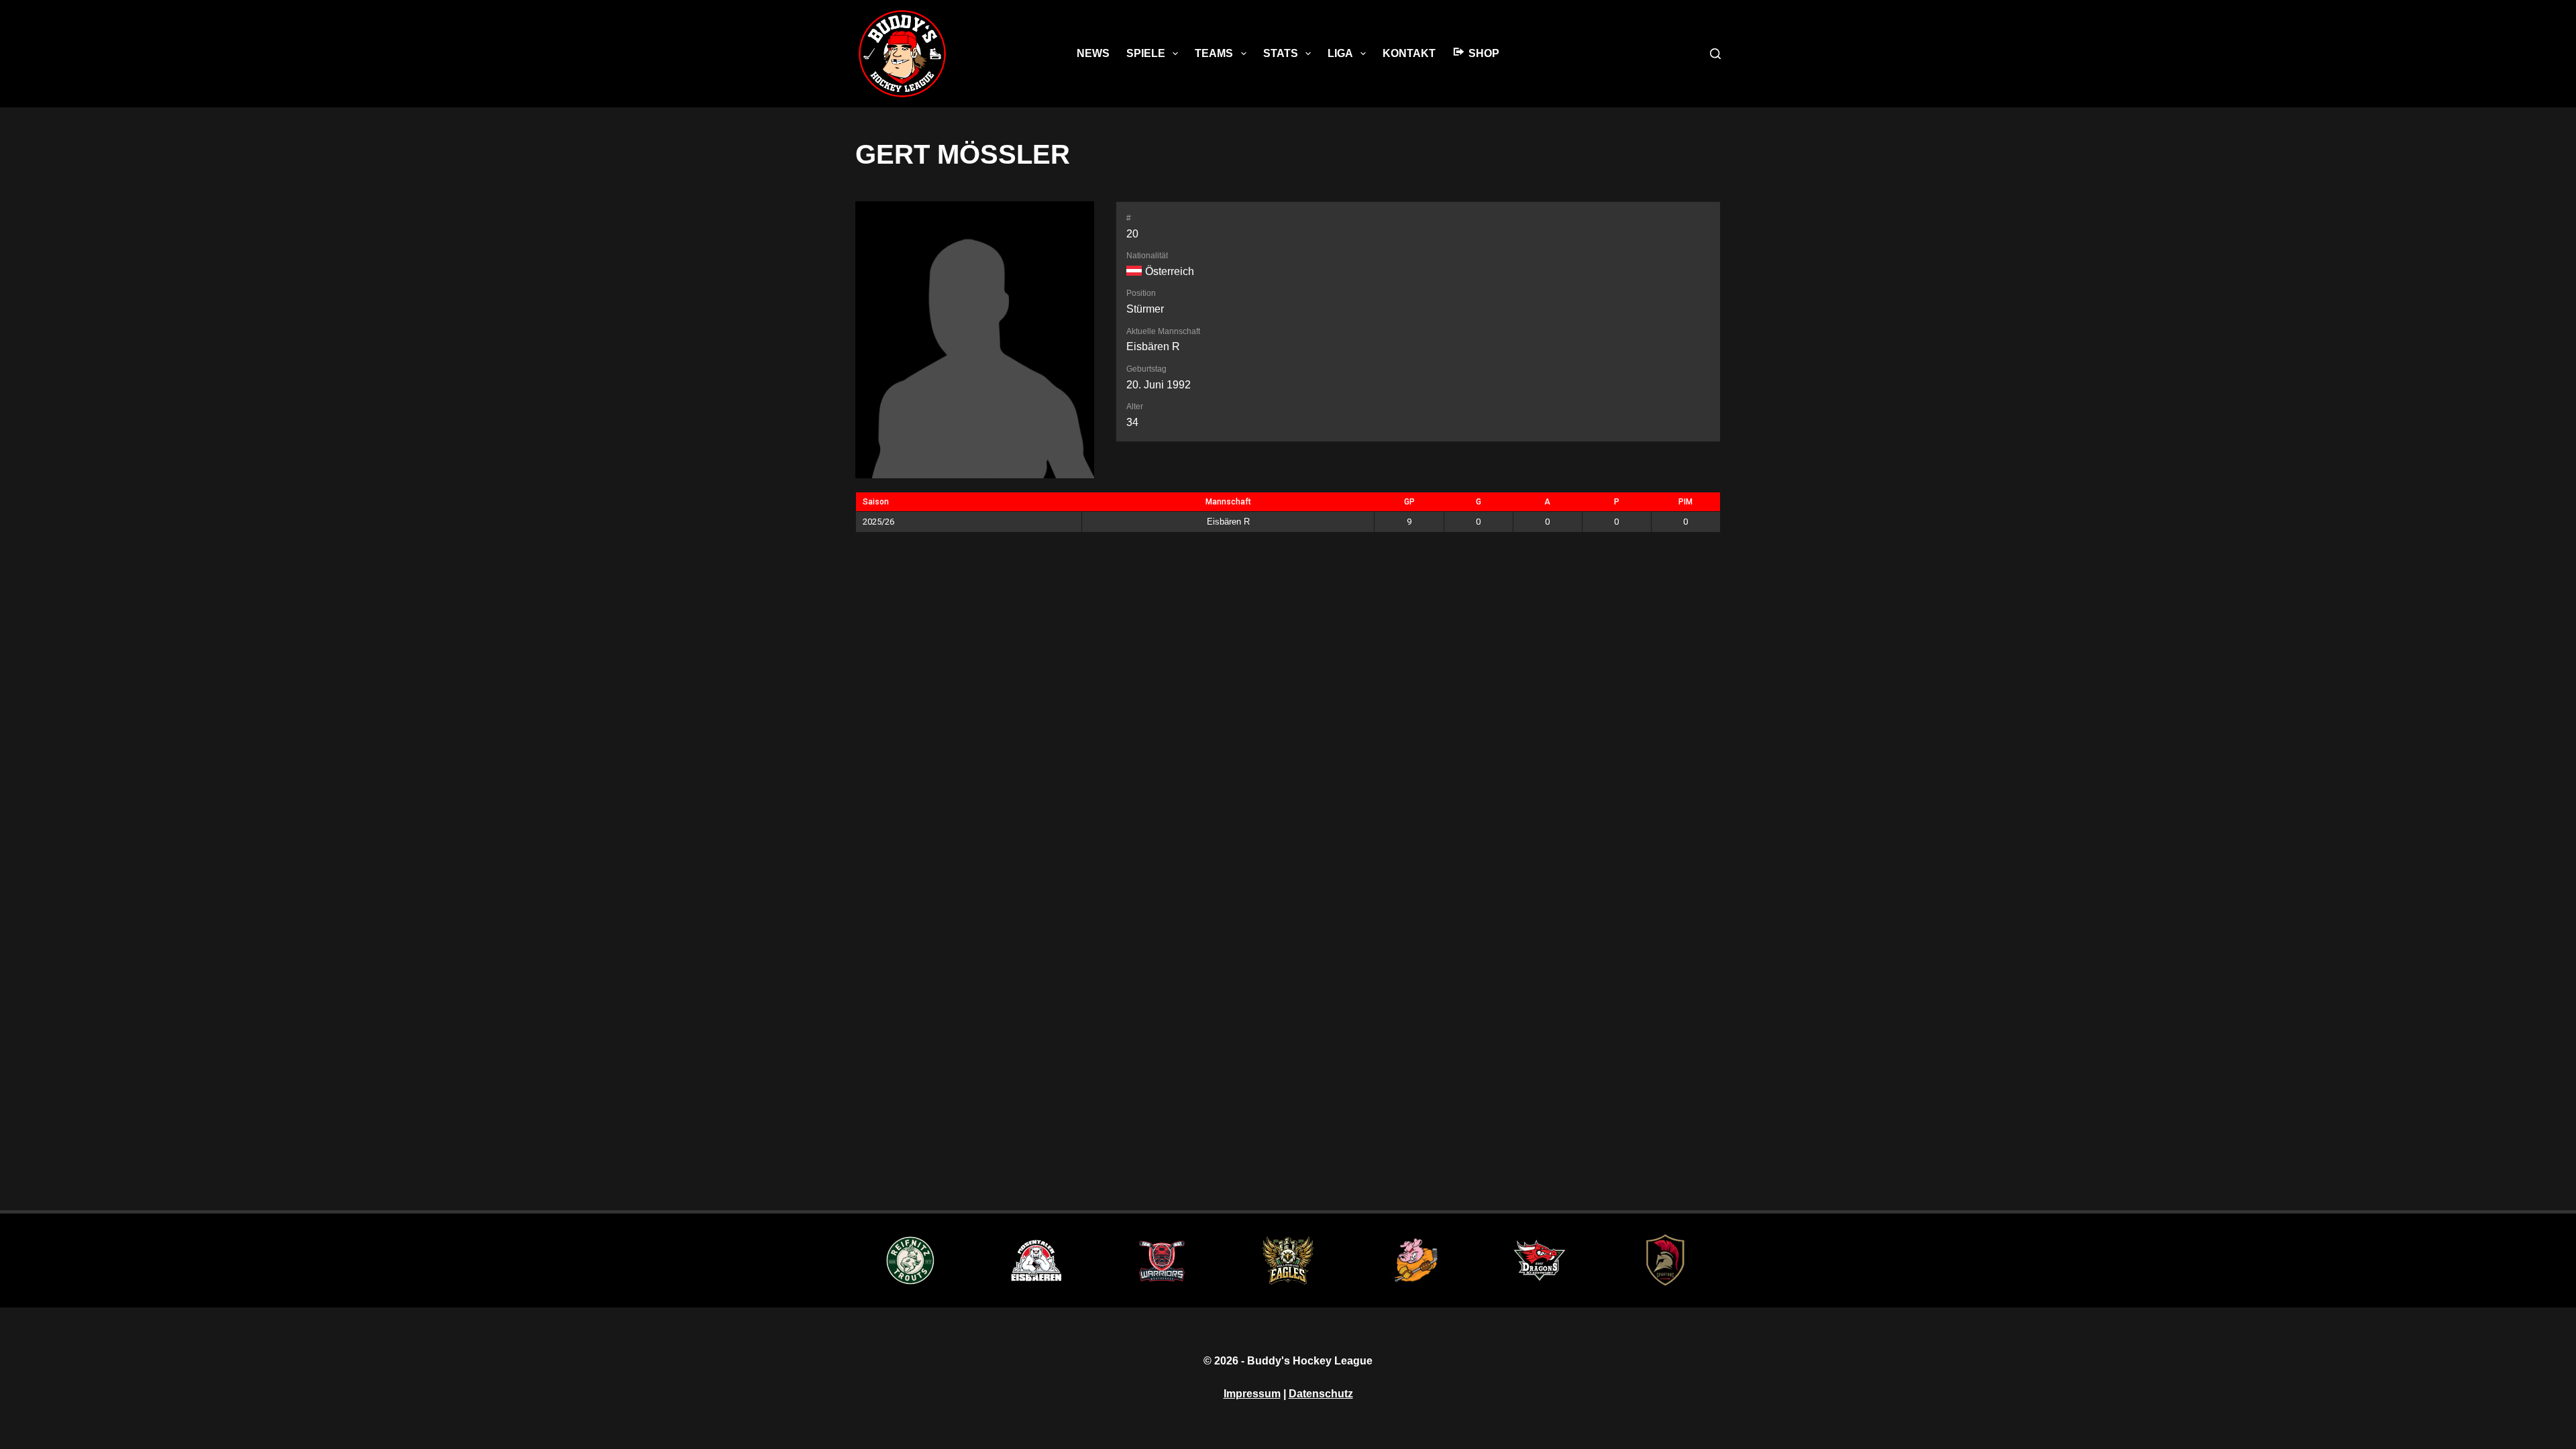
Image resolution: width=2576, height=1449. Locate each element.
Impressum (1252, 1394)
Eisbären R (1153, 346)
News (1093, 53)
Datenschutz (1321, 1394)
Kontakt (1409, 53)
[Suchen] (1715, 54)
